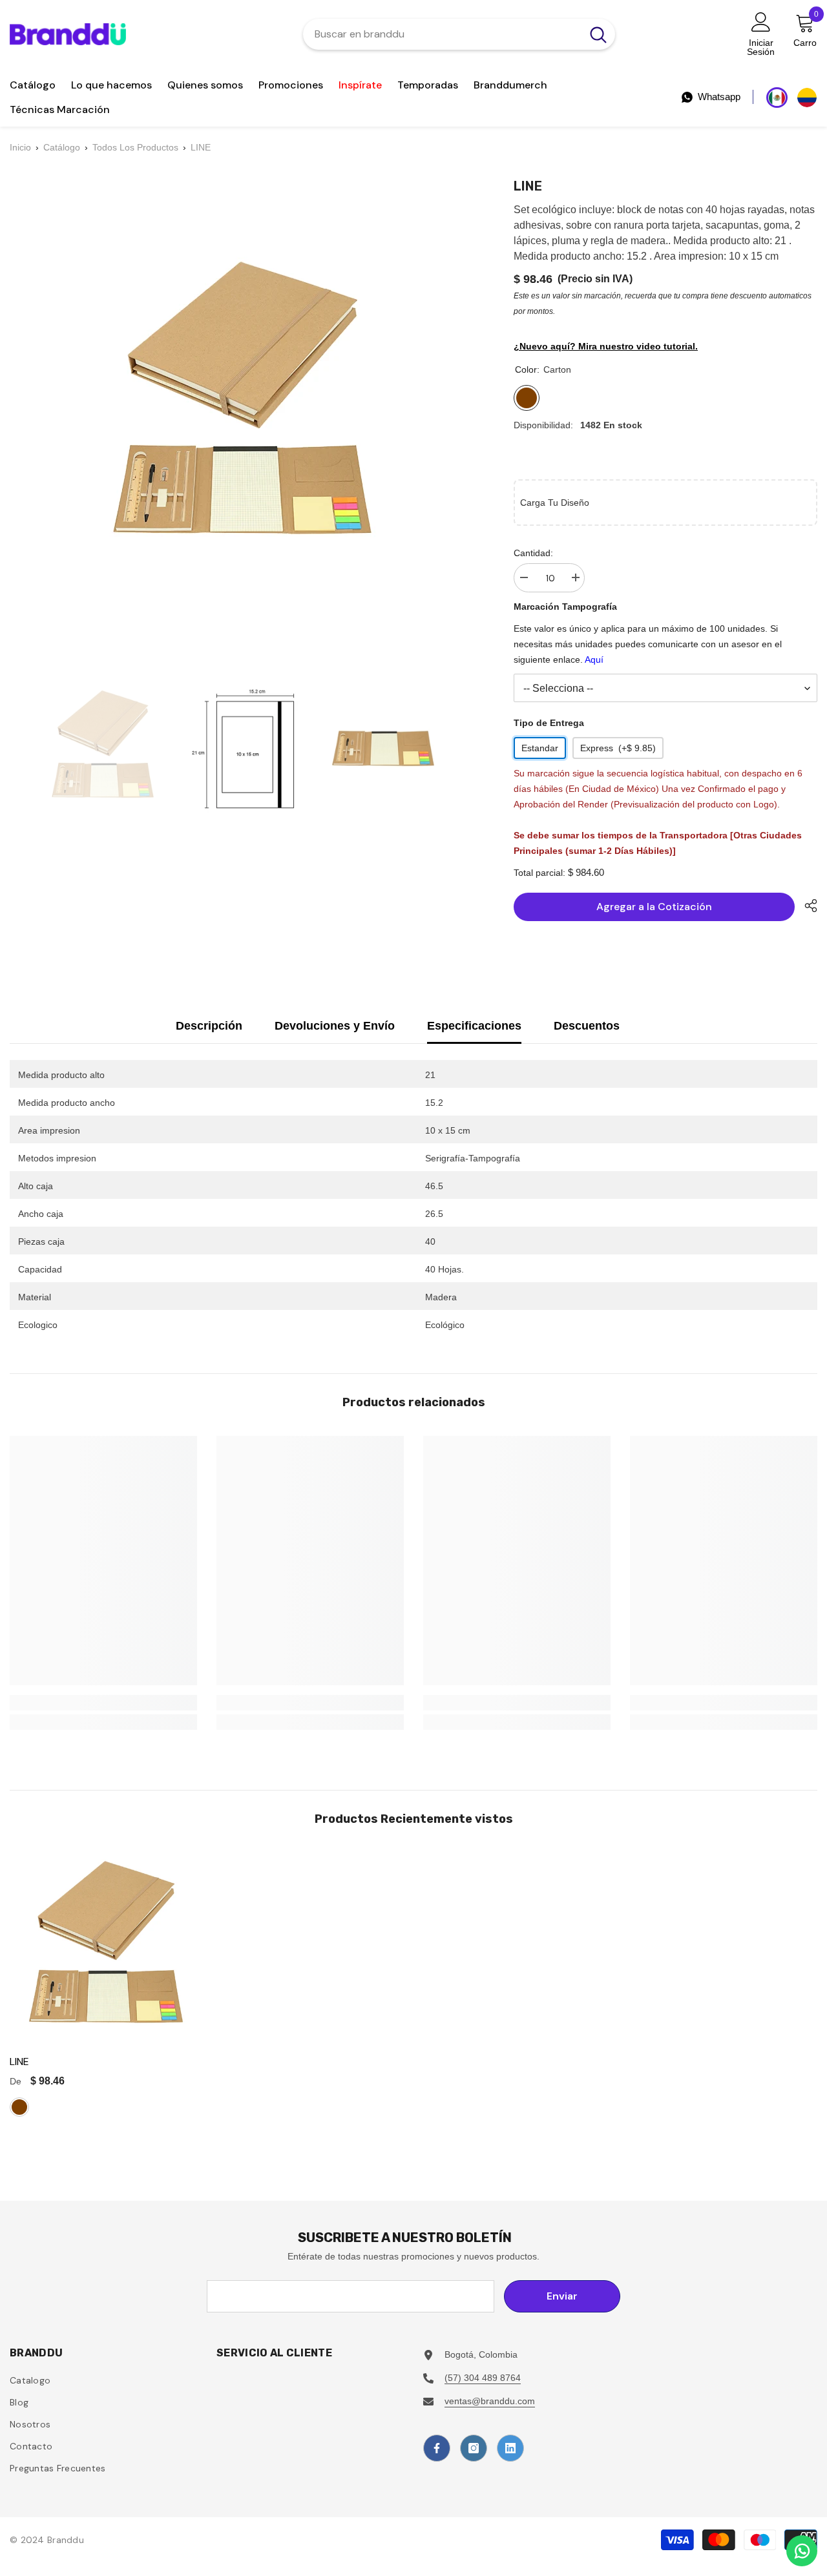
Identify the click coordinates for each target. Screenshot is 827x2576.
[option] (102, 749)
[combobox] (442, 34)
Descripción (209, 1026)
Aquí (594, 660)
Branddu (66, 2540)
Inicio (20, 147)
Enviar (562, 2296)
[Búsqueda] (459, 34)
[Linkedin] (510, 2448)
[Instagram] (474, 2448)
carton (19, 2107)
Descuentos (587, 1026)
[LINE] (106, 1949)
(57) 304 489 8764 (483, 2378)
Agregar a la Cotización (654, 907)
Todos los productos (135, 147)
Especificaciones (474, 1026)
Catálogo (62, 147)
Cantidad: (533, 553)
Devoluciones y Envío (335, 1026)
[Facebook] (437, 2448)
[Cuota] (806, 906)
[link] (103, 1703)
